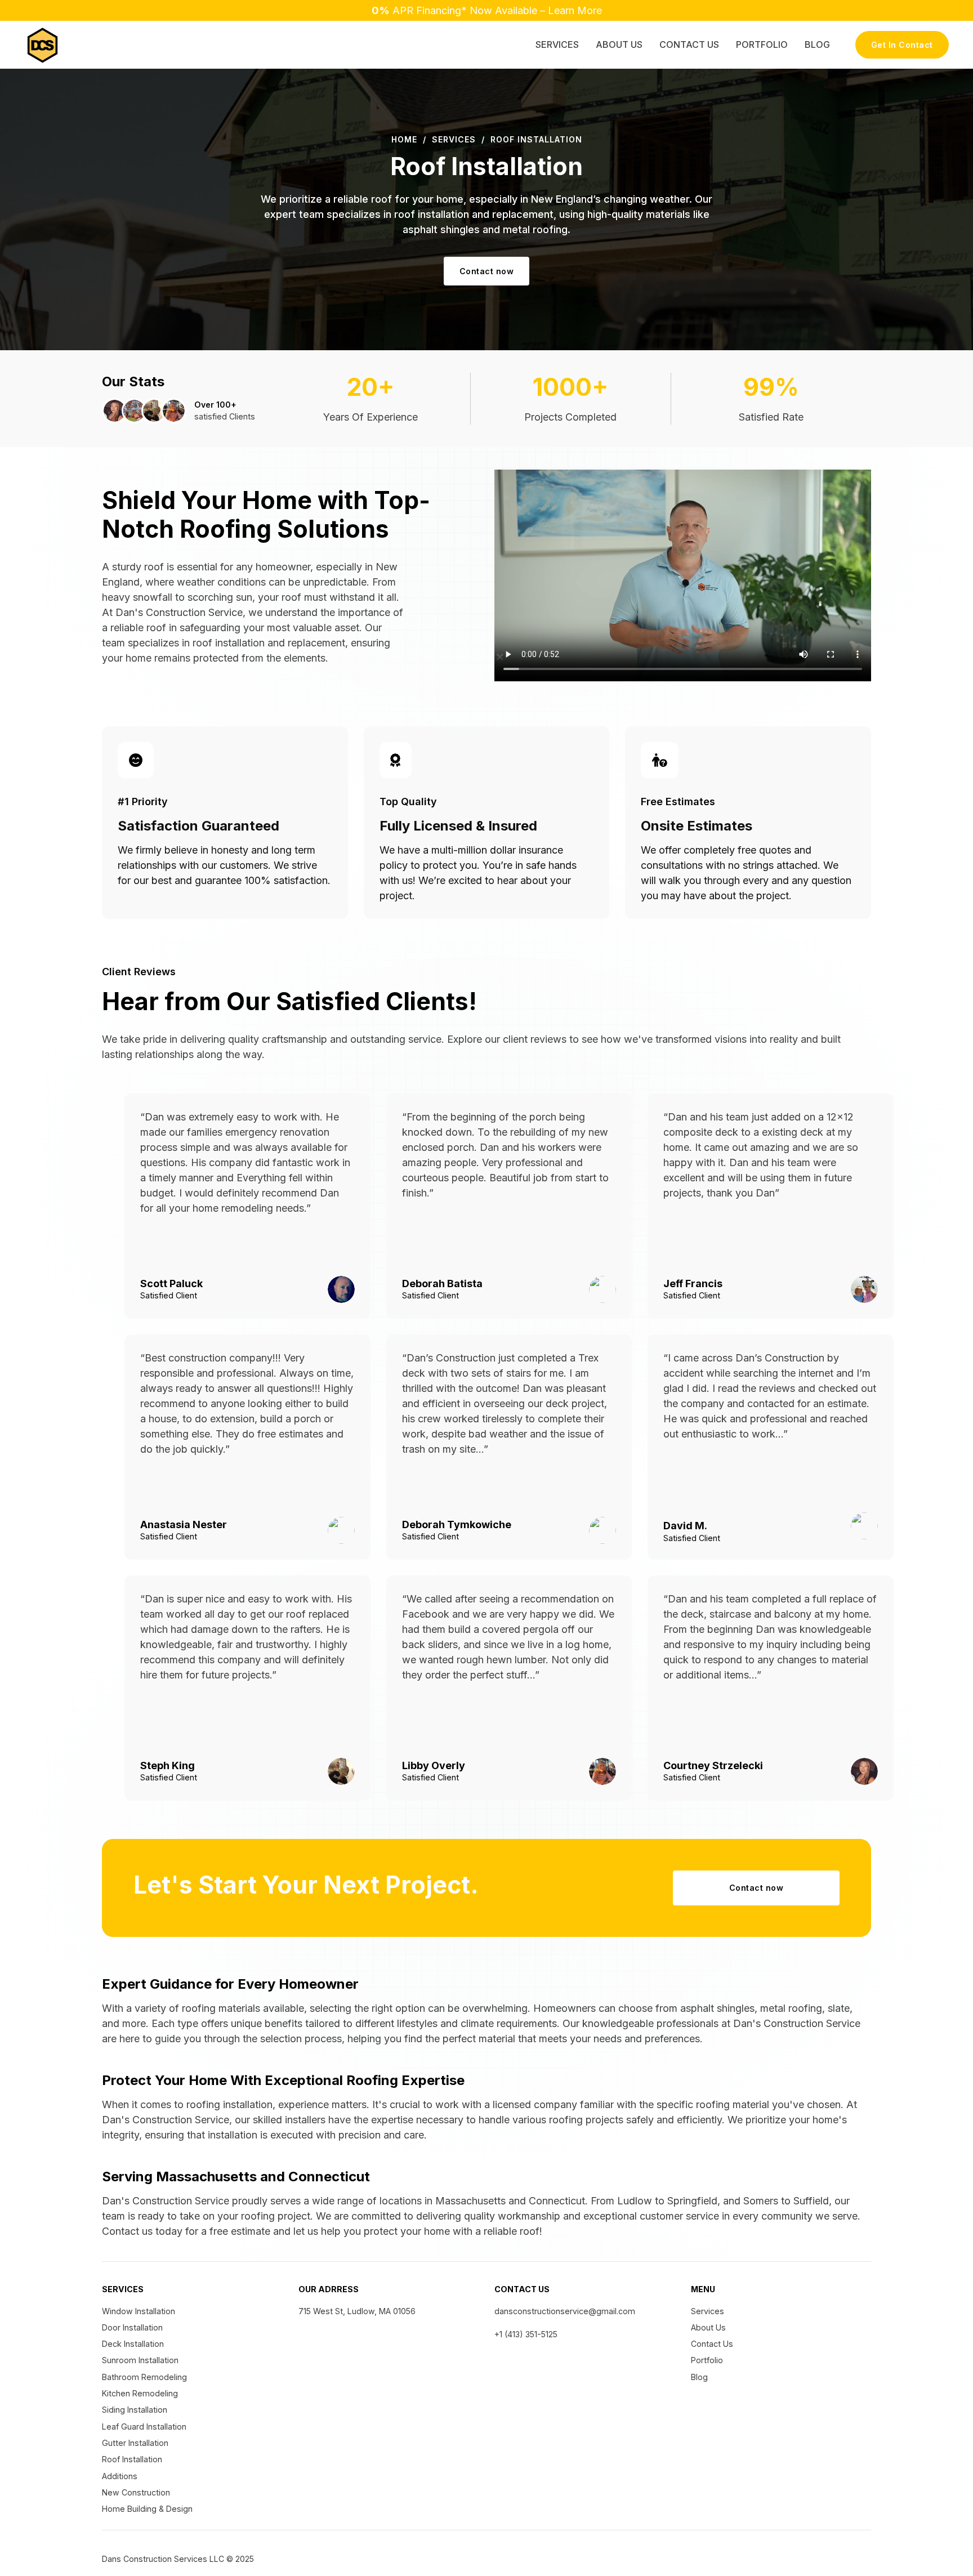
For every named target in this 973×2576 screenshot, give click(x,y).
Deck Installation (133, 2344)
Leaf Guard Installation (144, 2427)
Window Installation (139, 2311)
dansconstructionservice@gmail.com (565, 2311)
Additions (120, 2476)
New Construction (136, 2492)
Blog (817, 44)
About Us (619, 44)
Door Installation (132, 2327)
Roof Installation (132, 2459)
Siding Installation (135, 2410)
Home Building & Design (147, 2509)
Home (404, 139)
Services (557, 44)
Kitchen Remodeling (140, 2393)
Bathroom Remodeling (144, 2377)
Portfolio (762, 44)
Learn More (575, 10)
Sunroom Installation (140, 2360)
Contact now (487, 271)
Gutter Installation (135, 2443)
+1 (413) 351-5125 (526, 2334)
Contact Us (689, 44)
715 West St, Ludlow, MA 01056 (357, 2311)
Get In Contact (902, 45)
